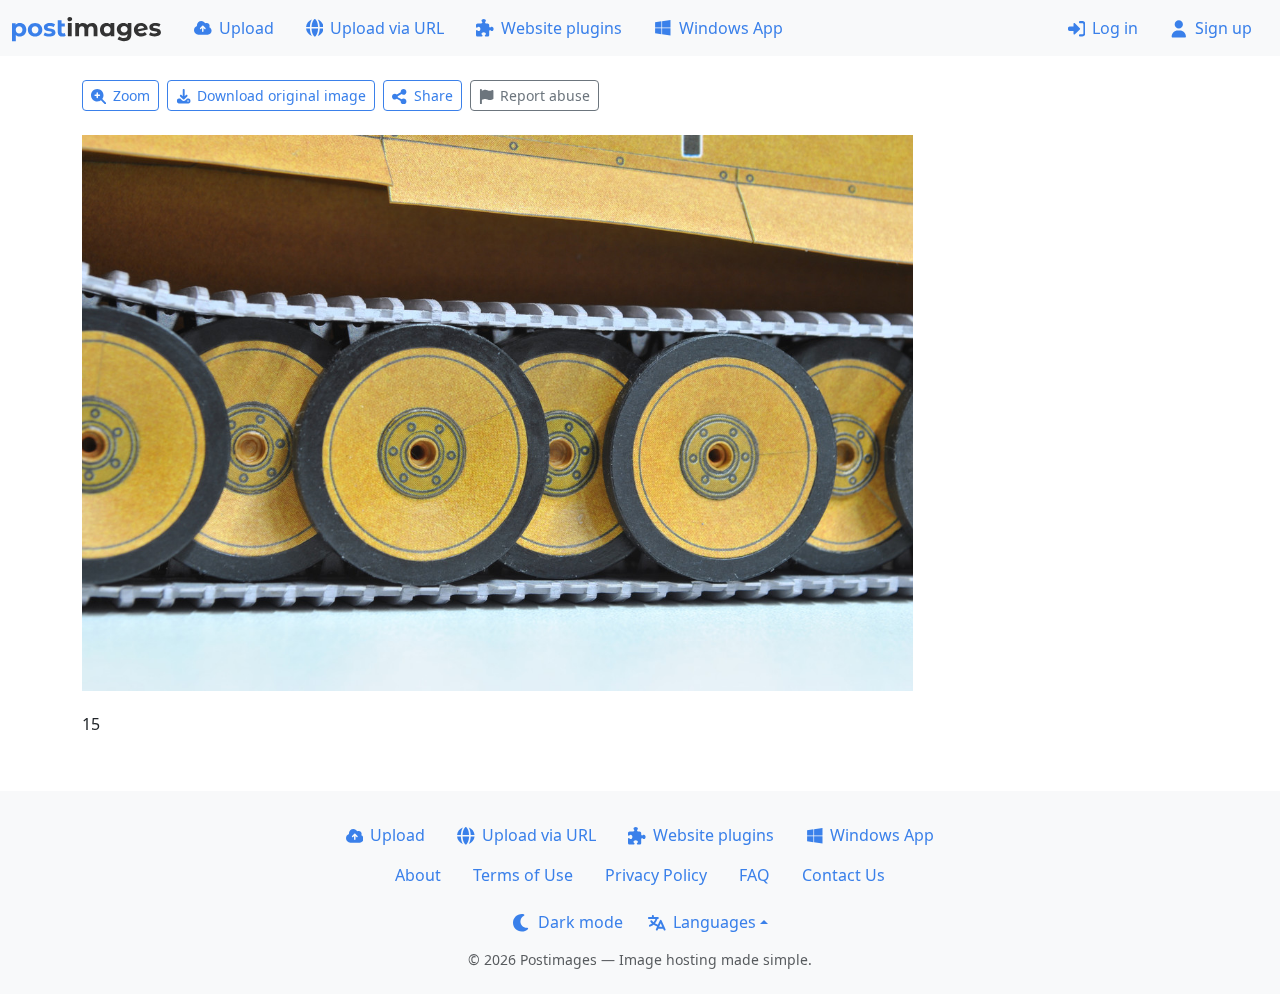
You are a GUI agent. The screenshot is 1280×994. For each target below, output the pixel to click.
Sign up (1223, 28)
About (418, 875)
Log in (1115, 28)
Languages (714, 922)
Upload (246, 28)
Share (433, 95)
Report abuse (545, 95)
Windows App (731, 28)
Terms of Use (523, 875)
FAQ (754, 875)
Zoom (131, 95)
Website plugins (561, 28)
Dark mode (580, 922)
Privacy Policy (656, 875)
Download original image (281, 95)
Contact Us (843, 875)
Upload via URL (387, 28)
